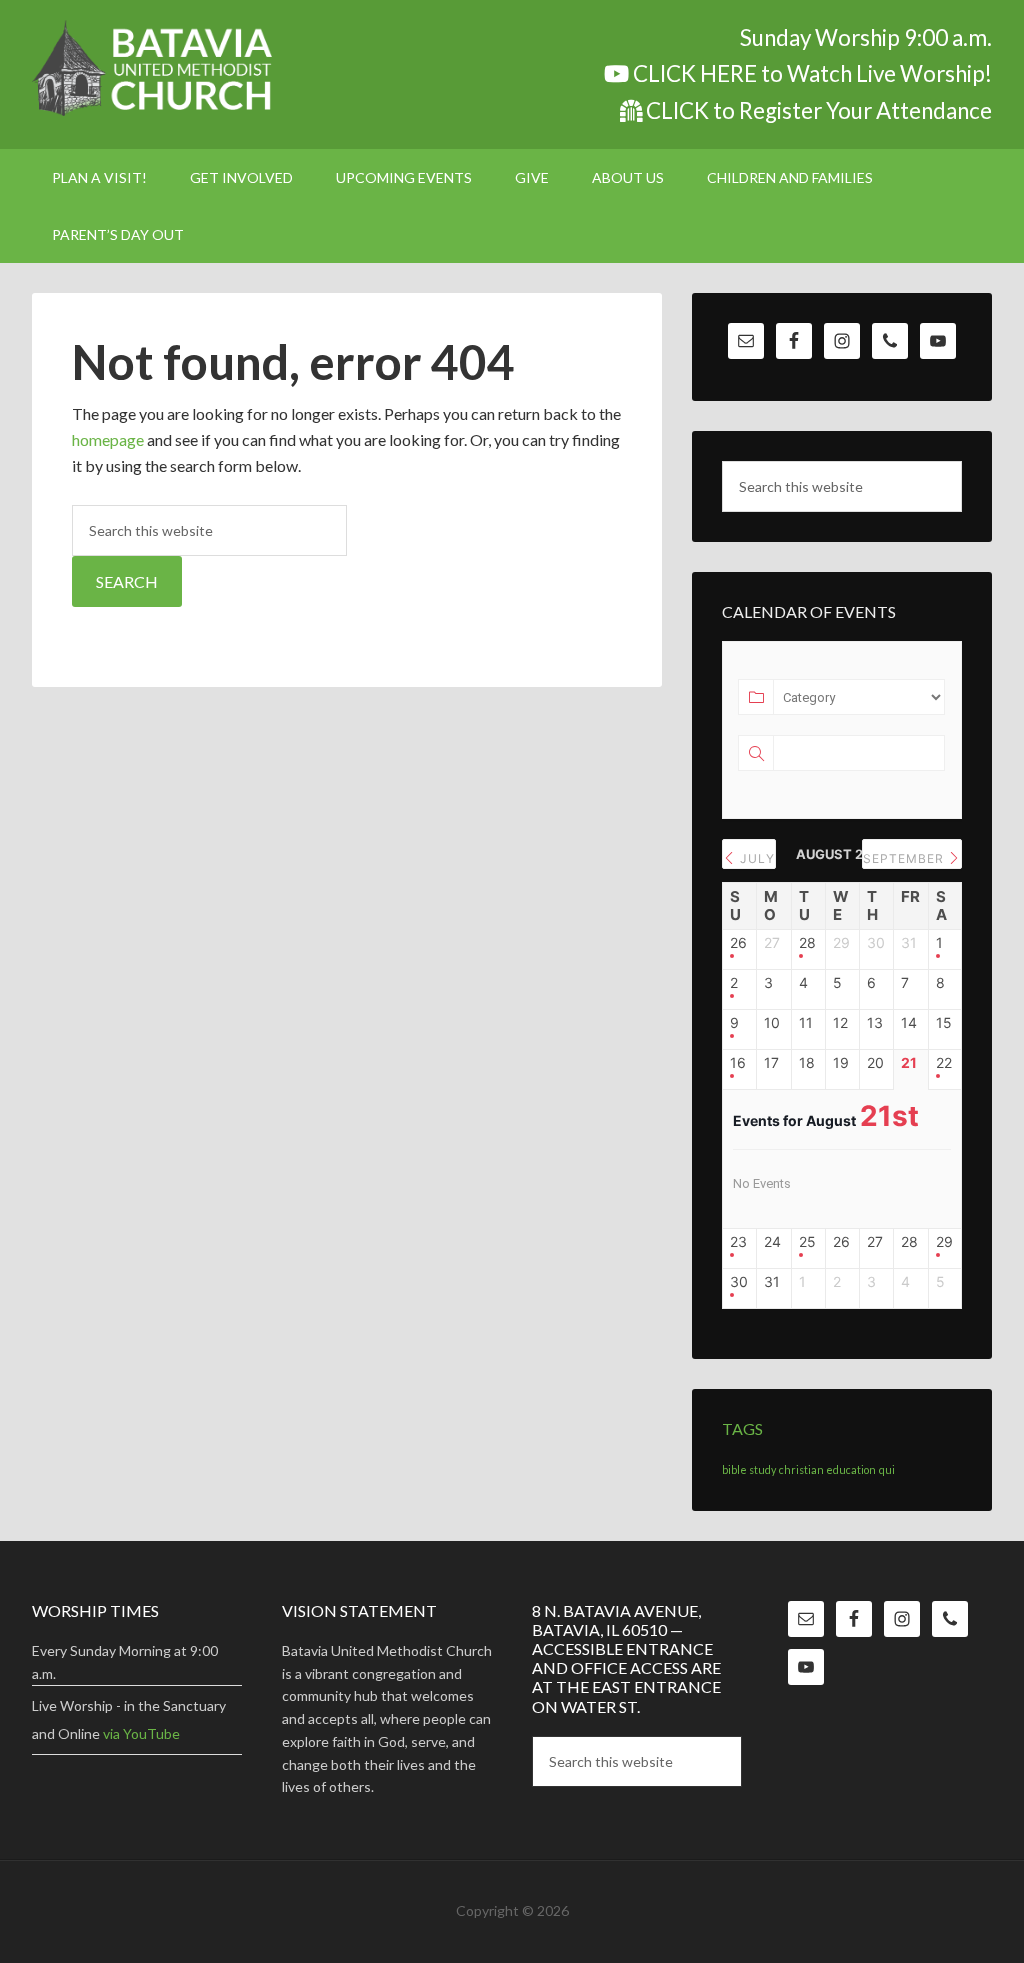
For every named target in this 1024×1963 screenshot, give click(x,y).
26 (738, 943)
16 (738, 1063)
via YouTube (141, 1733)
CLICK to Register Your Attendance (817, 110)
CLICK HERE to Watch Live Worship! (810, 73)
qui (887, 1469)
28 (807, 943)
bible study (749, 1469)
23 (738, 1242)
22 (944, 1063)
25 (807, 1242)
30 (739, 1282)
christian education (827, 1469)
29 (944, 1242)
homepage (108, 439)
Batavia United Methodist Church (202, 70)
